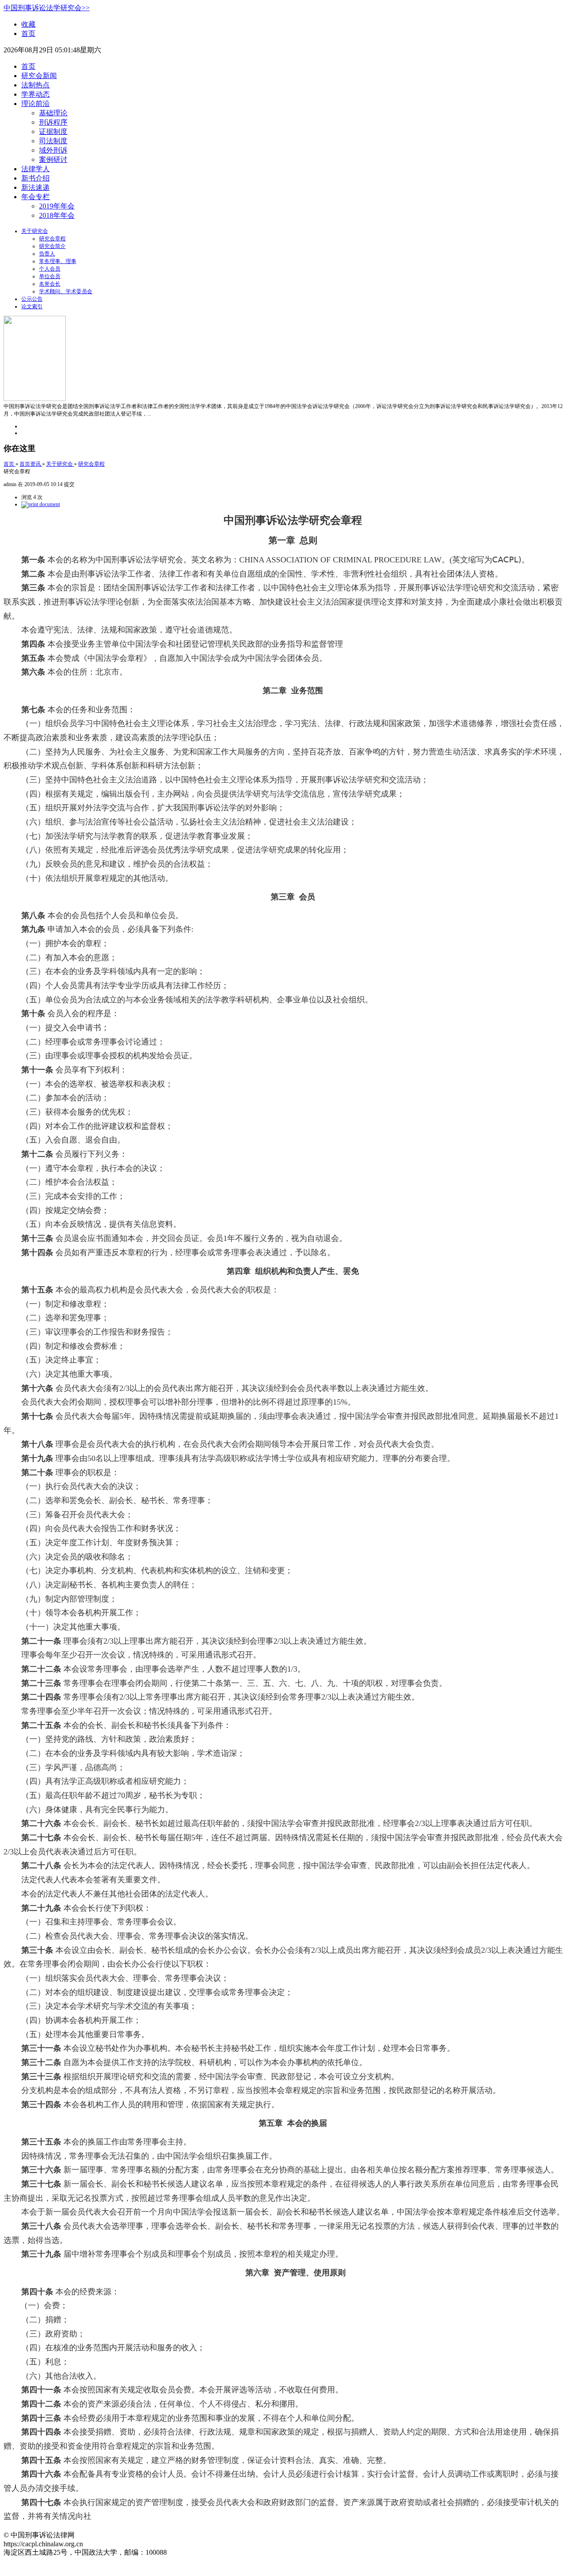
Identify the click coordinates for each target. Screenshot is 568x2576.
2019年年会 (57, 206)
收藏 (28, 24)
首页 (28, 33)
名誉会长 (50, 284)
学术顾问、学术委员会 (66, 291)
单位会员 (50, 276)
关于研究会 (35, 231)
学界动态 (35, 94)
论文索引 (32, 306)
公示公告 (32, 299)
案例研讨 (53, 159)
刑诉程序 (53, 122)
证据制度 (53, 132)
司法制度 (53, 141)
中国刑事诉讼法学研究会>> (47, 8)
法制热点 (35, 85)
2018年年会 (57, 215)
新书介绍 (35, 178)
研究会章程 (52, 239)
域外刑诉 (53, 150)
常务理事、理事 (58, 261)
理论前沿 (35, 104)
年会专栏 (35, 197)
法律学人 (35, 169)
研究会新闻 (39, 76)
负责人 (47, 254)
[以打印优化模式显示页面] (41, 504)
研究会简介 (52, 246)
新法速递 (35, 187)
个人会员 (50, 269)
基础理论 (53, 113)
